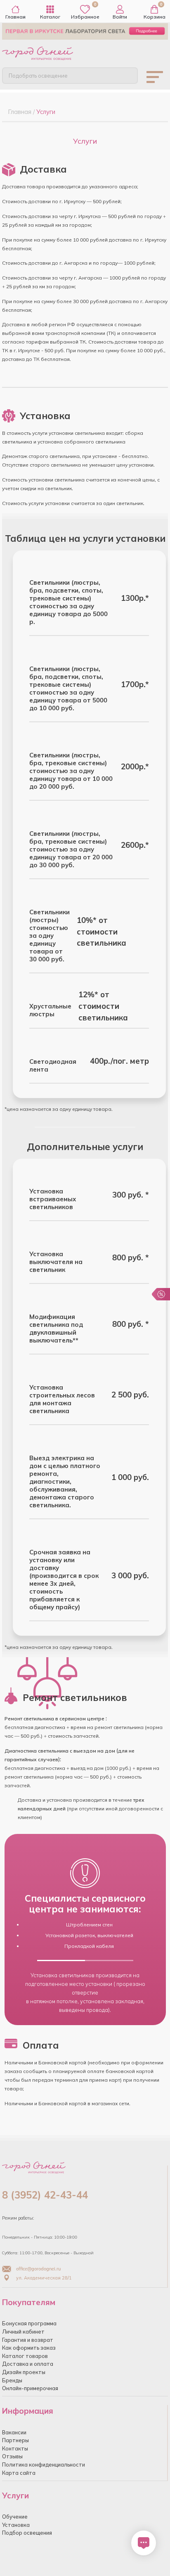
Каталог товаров (25, 2356)
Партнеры (15, 2440)
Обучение (15, 2517)
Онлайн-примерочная (30, 2388)
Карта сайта (19, 2473)
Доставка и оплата (28, 2364)
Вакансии (14, 2432)
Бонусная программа (29, 2323)
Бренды (12, 2380)
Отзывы (12, 2456)
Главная (15, 17)
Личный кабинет (23, 2332)
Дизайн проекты (24, 2372)
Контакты (15, 2448)
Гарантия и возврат (28, 2340)
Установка (16, 2525)
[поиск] (125, 75)
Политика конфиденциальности (44, 2465)
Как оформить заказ (29, 2348)
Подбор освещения (27, 2533)
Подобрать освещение (38, 76)
